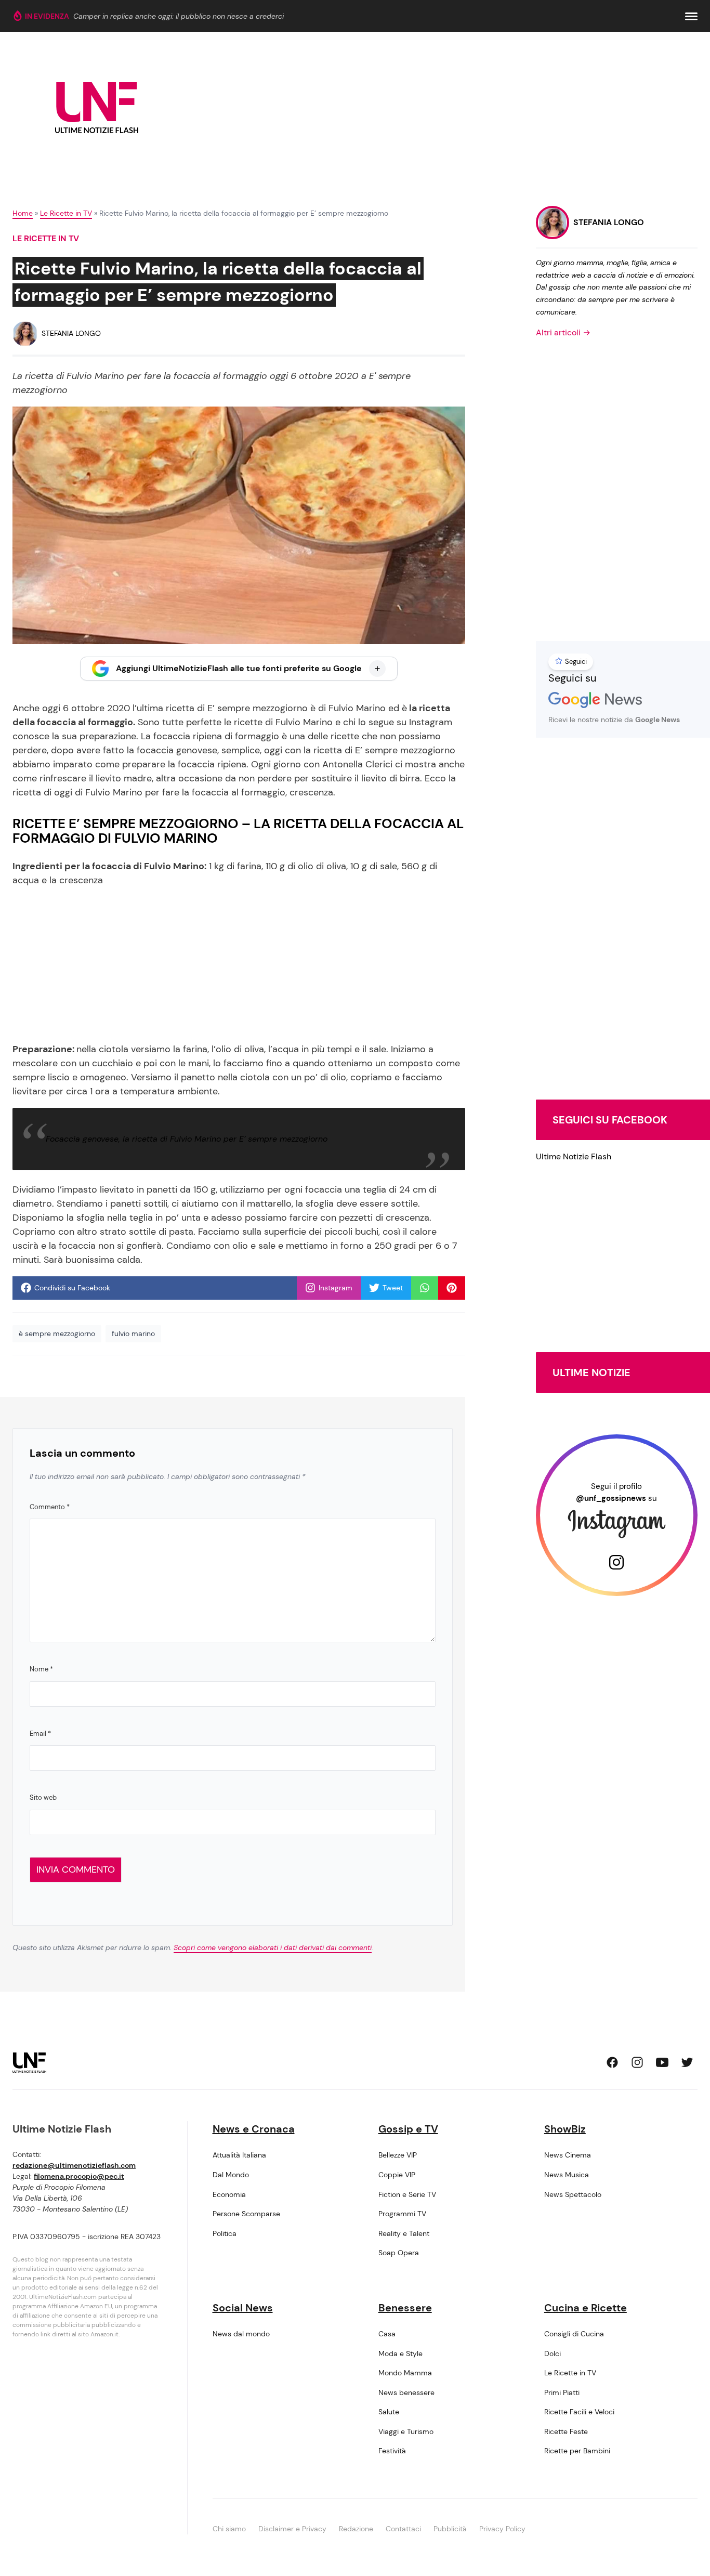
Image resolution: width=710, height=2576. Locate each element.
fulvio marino (133, 1333)
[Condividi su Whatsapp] (425, 1288)
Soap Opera (399, 2253)
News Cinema (568, 2155)
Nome (41, 1669)
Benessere (405, 2308)
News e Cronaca (254, 2129)
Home (23, 213)
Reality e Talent (404, 2233)
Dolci (553, 2353)
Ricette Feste (566, 2431)
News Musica (567, 2175)
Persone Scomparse (246, 2214)
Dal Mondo (231, 2175)
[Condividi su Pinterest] (452, 1288)
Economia (229, 2194)
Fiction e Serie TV (407, 2194)
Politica (225, 2233)
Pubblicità (450, 2529)
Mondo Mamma (405, 2373)
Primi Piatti (562, 2392)
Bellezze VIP (398, 2155)
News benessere (406, 2392)
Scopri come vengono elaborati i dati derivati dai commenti (273, 1947)
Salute (389, 2412)
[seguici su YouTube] (662, 2062)
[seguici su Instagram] (637, 2062)
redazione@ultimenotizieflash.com (74, 2165)
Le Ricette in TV (66, 213)
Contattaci (403, 2529)
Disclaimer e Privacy (292, 2529)
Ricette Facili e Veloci (579, 2412)
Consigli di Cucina (574, 2334)
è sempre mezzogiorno (57, 1333)
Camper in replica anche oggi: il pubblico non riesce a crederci (179, 16)
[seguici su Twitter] (687, 2062)
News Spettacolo (573, 2194)
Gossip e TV (408, 2129)
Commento (50, 1507)
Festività (392, 2451)
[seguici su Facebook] (612, 2062)
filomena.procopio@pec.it (79, 2176)
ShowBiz (565, 2129)
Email (40, 1734)
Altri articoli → (563, 332)
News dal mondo (241, 2334)
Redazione (356, 2529)
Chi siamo (229, 2529)
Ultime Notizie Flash (574, 1156)
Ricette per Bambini (577, 2451)
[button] (691, 16)
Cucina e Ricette (586, 2308)
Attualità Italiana (239, 2155)
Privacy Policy (502, 2529)
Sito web (43, 1797)
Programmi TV (402, 2214)
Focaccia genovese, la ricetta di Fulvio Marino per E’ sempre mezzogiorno (187, 1139)
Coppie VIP (397, 2175)
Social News (243, 2308)
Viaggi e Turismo (406, 2431)
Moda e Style (400, 2353)
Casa (387, 2334)
